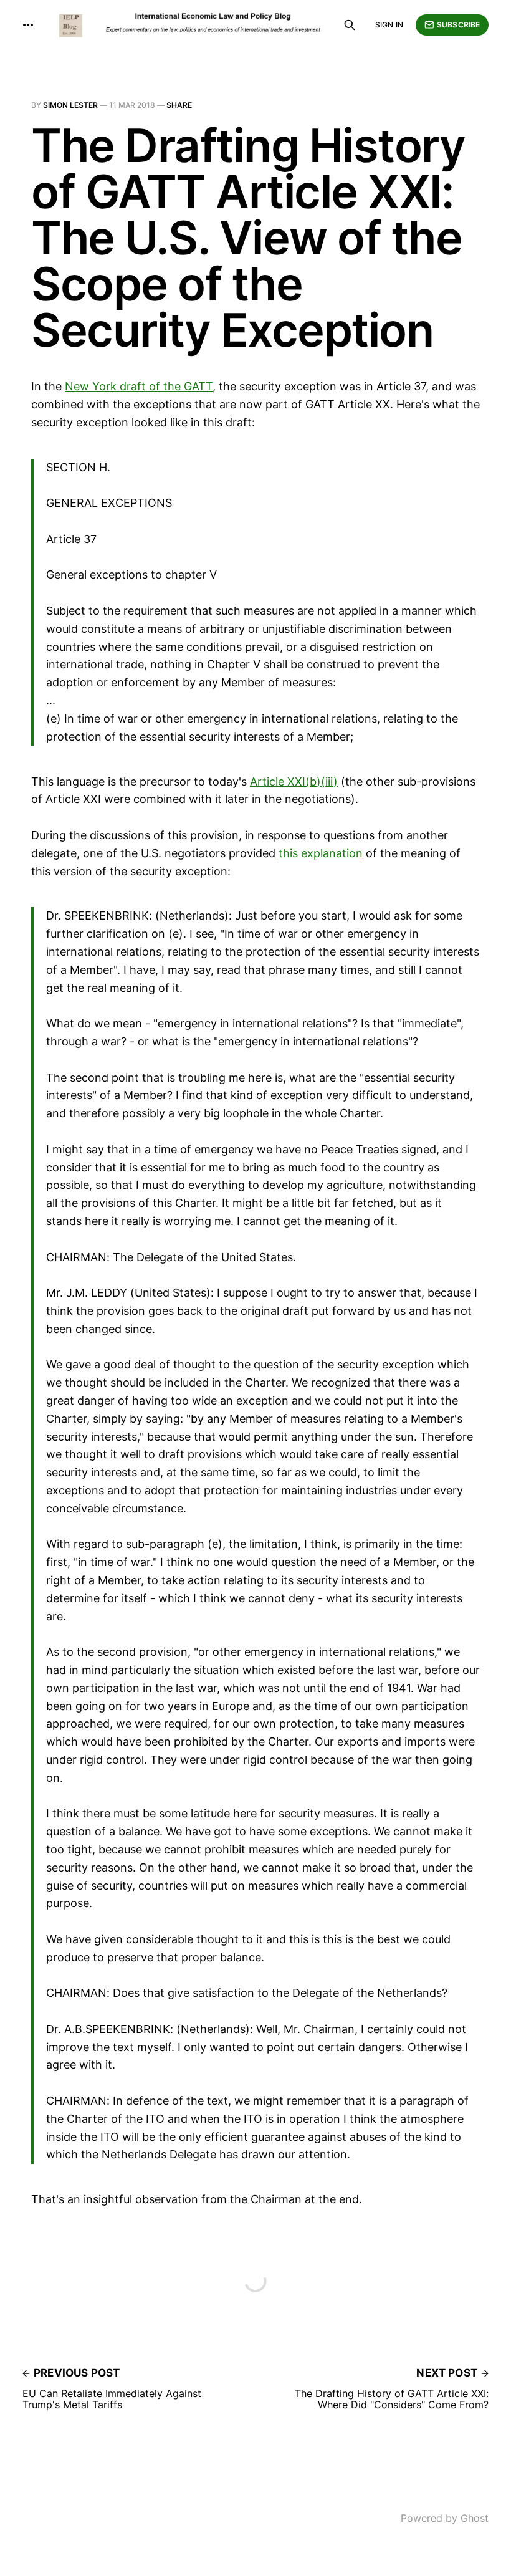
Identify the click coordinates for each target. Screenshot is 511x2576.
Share (179, 105)
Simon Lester (70, 105)
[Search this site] (350, 25)
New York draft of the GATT (139, 386)
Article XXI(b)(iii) (294, 781)
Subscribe (458, 25)
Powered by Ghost (445, 2518)
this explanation (321, 853)
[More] (28, 25)
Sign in (389, 25)
